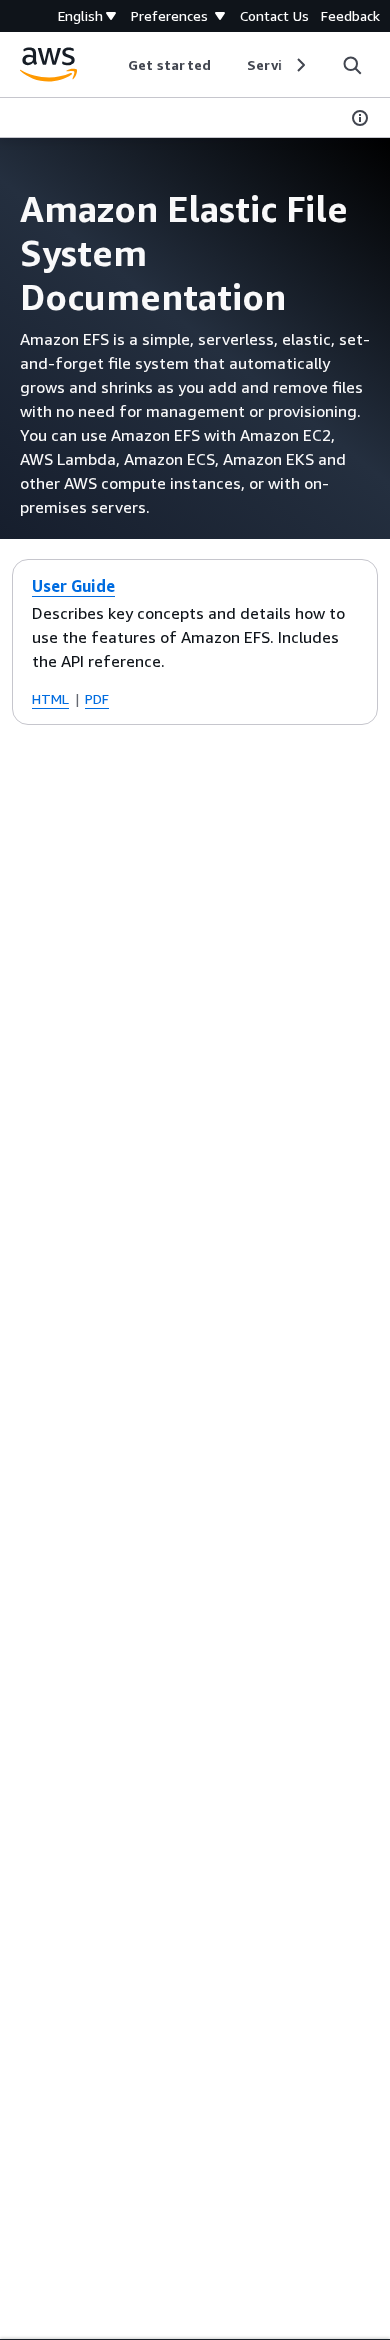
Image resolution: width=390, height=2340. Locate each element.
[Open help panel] (360, 118)
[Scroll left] (113, 65)
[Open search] (352, 65)
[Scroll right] (299, 65)
